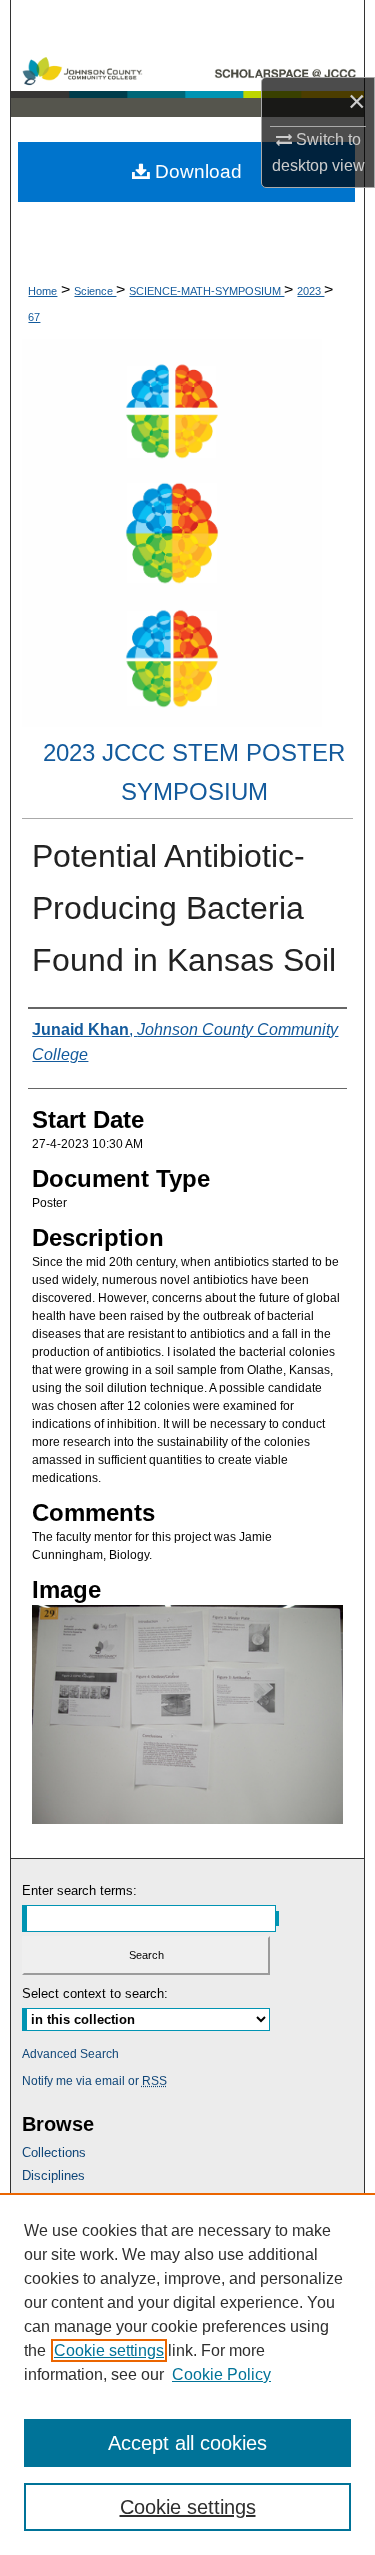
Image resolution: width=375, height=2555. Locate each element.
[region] (187, 2374)
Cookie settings (109, 2350)
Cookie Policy (221, 2374)
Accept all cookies (187, 2443)
